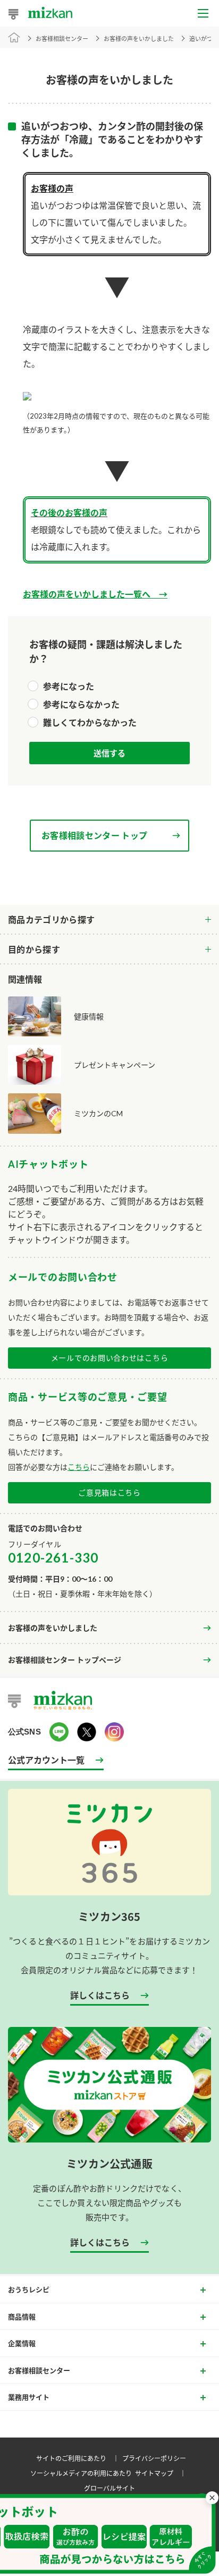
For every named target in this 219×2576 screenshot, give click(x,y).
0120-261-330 (53, 1557)
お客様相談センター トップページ (65, 1660)
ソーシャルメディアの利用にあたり (81, 2473)
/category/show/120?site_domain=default (109, 920)
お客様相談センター (62, 39)
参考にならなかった (81, 704)
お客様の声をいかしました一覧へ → (95, 594)
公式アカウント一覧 (46, 1760)
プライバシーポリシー (154, 2458)
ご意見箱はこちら (109, 1493)
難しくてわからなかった (90, 722)
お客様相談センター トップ (94, 835)
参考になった (69, 686)
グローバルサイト (109, 2488)
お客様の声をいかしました (53, 1628)
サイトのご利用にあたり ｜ (79, 2458)
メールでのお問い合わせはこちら (110, 1358)
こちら (79, 1467)
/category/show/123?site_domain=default (109, 950)
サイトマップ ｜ (162, 2473)
